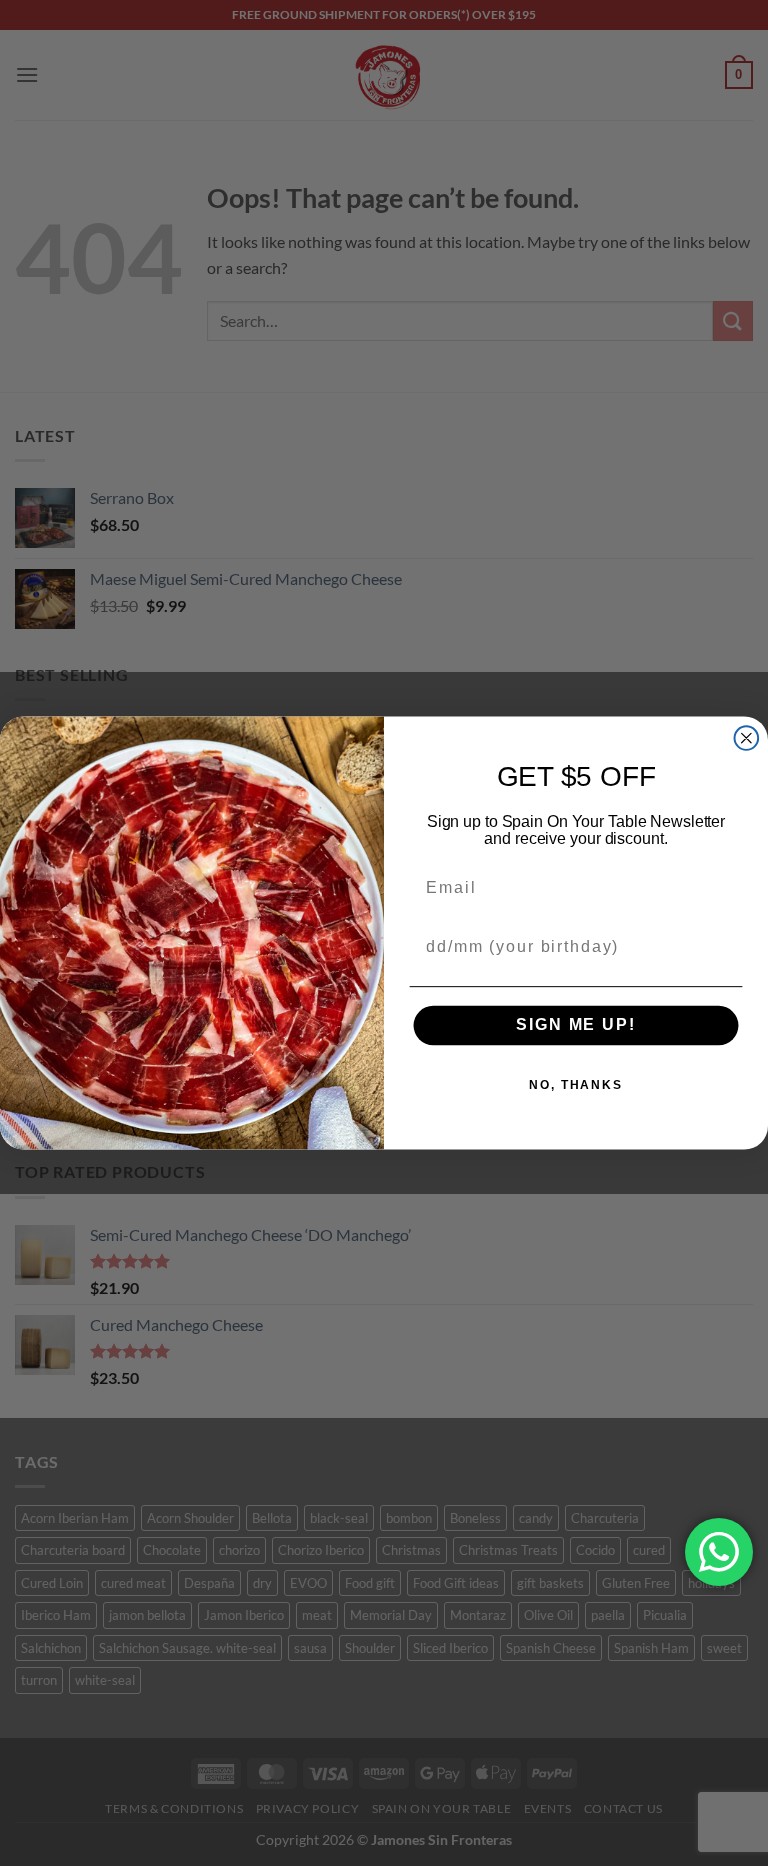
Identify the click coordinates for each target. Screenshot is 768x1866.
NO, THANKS (576, 1085)
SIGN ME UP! (575, 1025)
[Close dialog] (747, 738)
